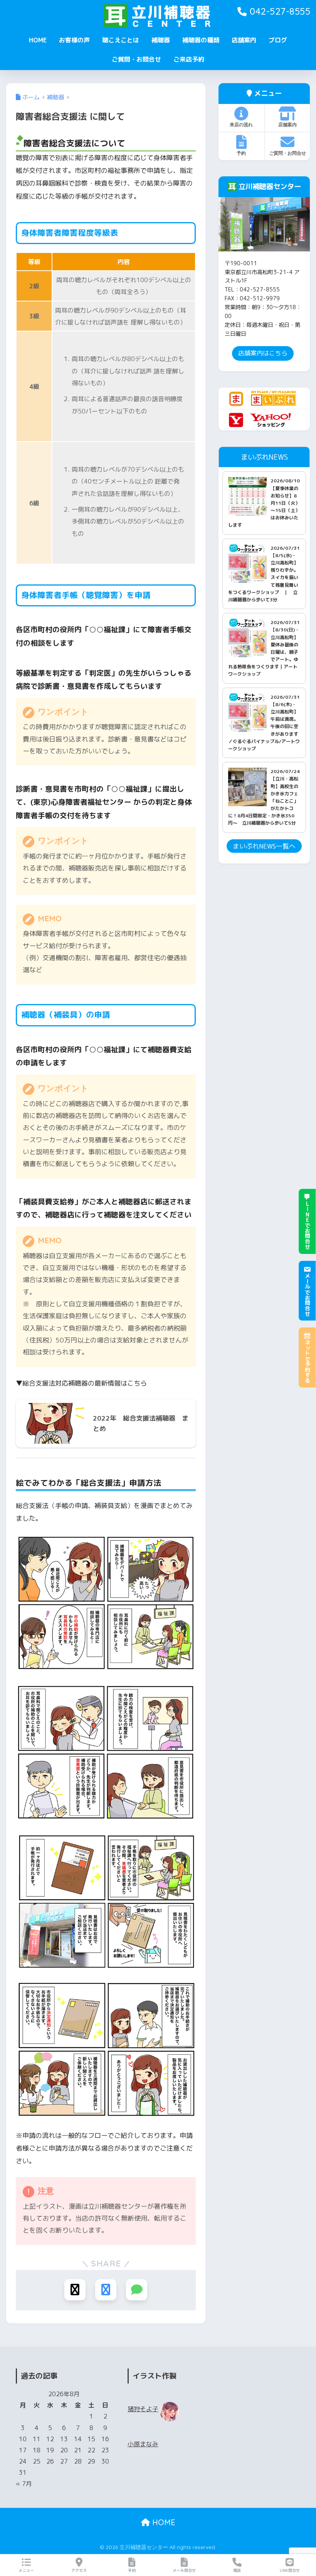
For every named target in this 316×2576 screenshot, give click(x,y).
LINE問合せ (290, 2570)
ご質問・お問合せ (136, 59)
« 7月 (24, 2484)
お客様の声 (74, 40)
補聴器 (161, 40)
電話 (237, 2570)
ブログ (278, 40)
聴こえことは (121, 40)
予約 (241, 153)
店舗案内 (244, 40)
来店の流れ (241, 125)
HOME (38, 40)
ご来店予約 (189, 59)
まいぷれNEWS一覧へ (264, 846)
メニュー (26, 2570)
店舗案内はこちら (263, 353)
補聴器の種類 (201, 40)
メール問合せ (184, 2570)
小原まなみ (143, 2444)
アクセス (79, 2570)
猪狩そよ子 (143, 2409)
